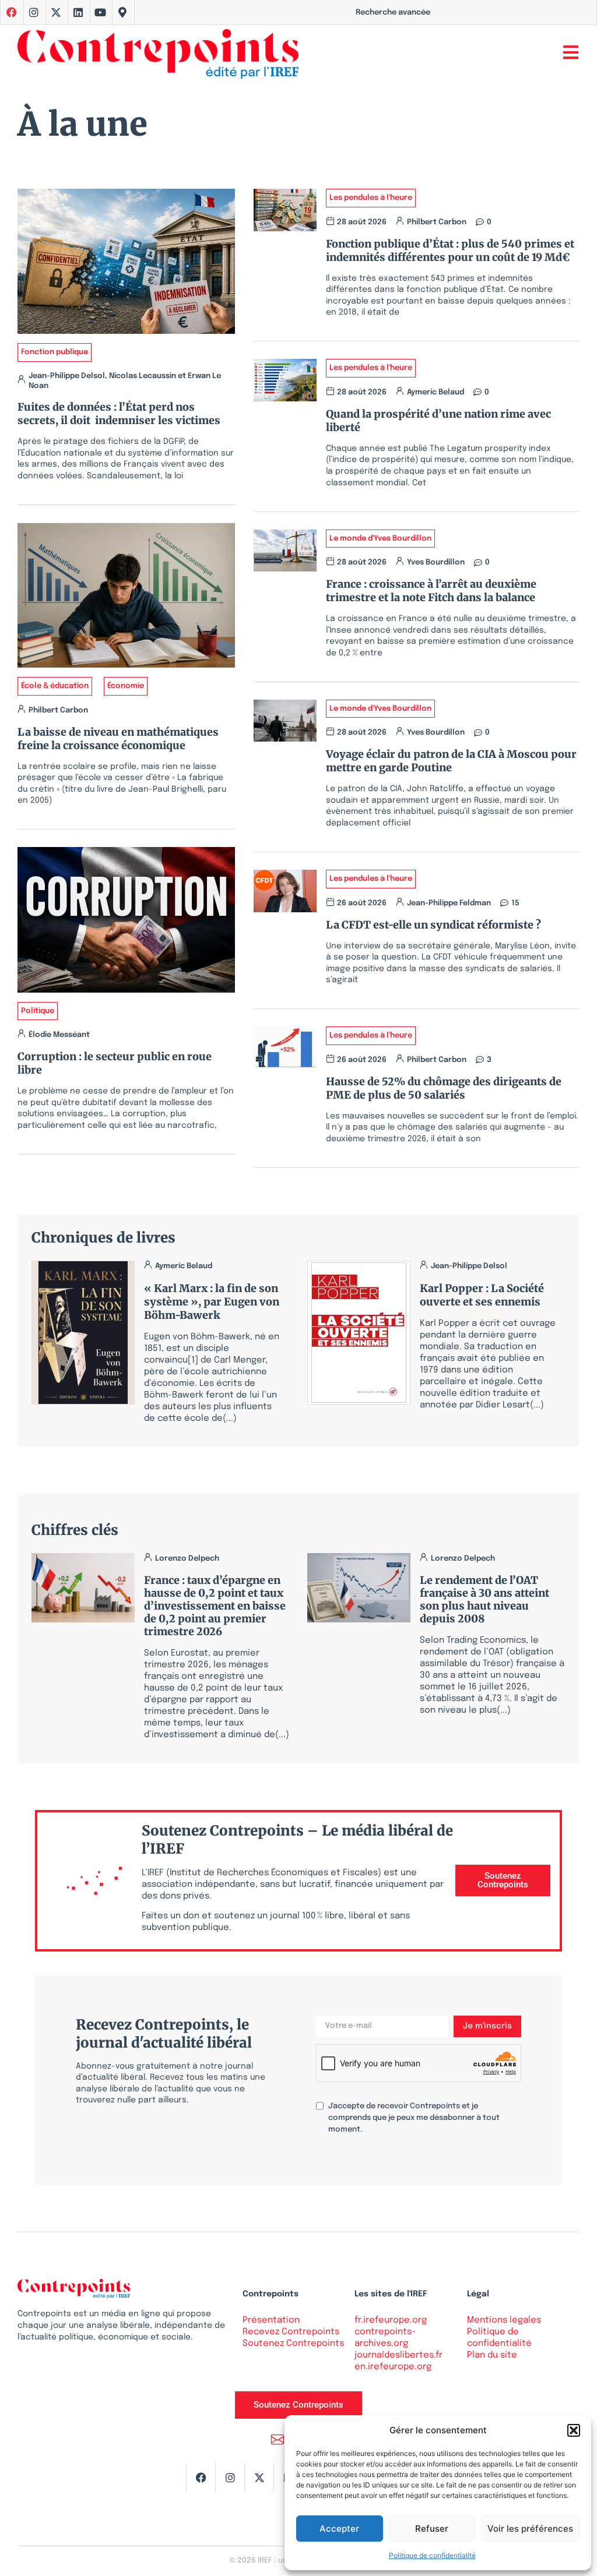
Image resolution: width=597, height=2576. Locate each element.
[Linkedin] (78, 12)
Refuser (432, 2529)
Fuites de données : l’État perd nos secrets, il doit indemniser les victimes (119, 414)
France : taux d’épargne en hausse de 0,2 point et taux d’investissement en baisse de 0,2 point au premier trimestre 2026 (215, 1606)
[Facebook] (201, 2478)
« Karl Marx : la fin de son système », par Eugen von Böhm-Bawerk (212, 1302)
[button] (574, 2430)
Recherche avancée (393, 13)
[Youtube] (100, 12)
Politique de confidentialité (432, 2555)
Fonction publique (55, 352)
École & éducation (55, 686)
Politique (38, 1011)
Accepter (339, 2529)
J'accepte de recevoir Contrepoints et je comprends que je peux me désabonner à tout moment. (414, 2118)
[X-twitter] (56, 12)
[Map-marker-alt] (122, 12)
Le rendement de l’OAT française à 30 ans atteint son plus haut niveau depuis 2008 (484, 1599)
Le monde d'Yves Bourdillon (380, 539)
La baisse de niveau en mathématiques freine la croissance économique (118, 739)
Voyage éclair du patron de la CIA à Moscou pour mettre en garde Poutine (451, 761)
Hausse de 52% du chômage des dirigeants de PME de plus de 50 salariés (444, 1088)
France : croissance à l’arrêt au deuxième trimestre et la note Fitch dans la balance (431, 591)
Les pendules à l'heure (371, 198)
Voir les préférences (530, 2529)
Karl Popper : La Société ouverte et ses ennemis (482, 1295)
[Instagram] (34, 12)
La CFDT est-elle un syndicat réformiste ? (436, 925)
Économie (126, 686)
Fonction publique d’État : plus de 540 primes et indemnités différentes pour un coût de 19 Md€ (450, 250)
